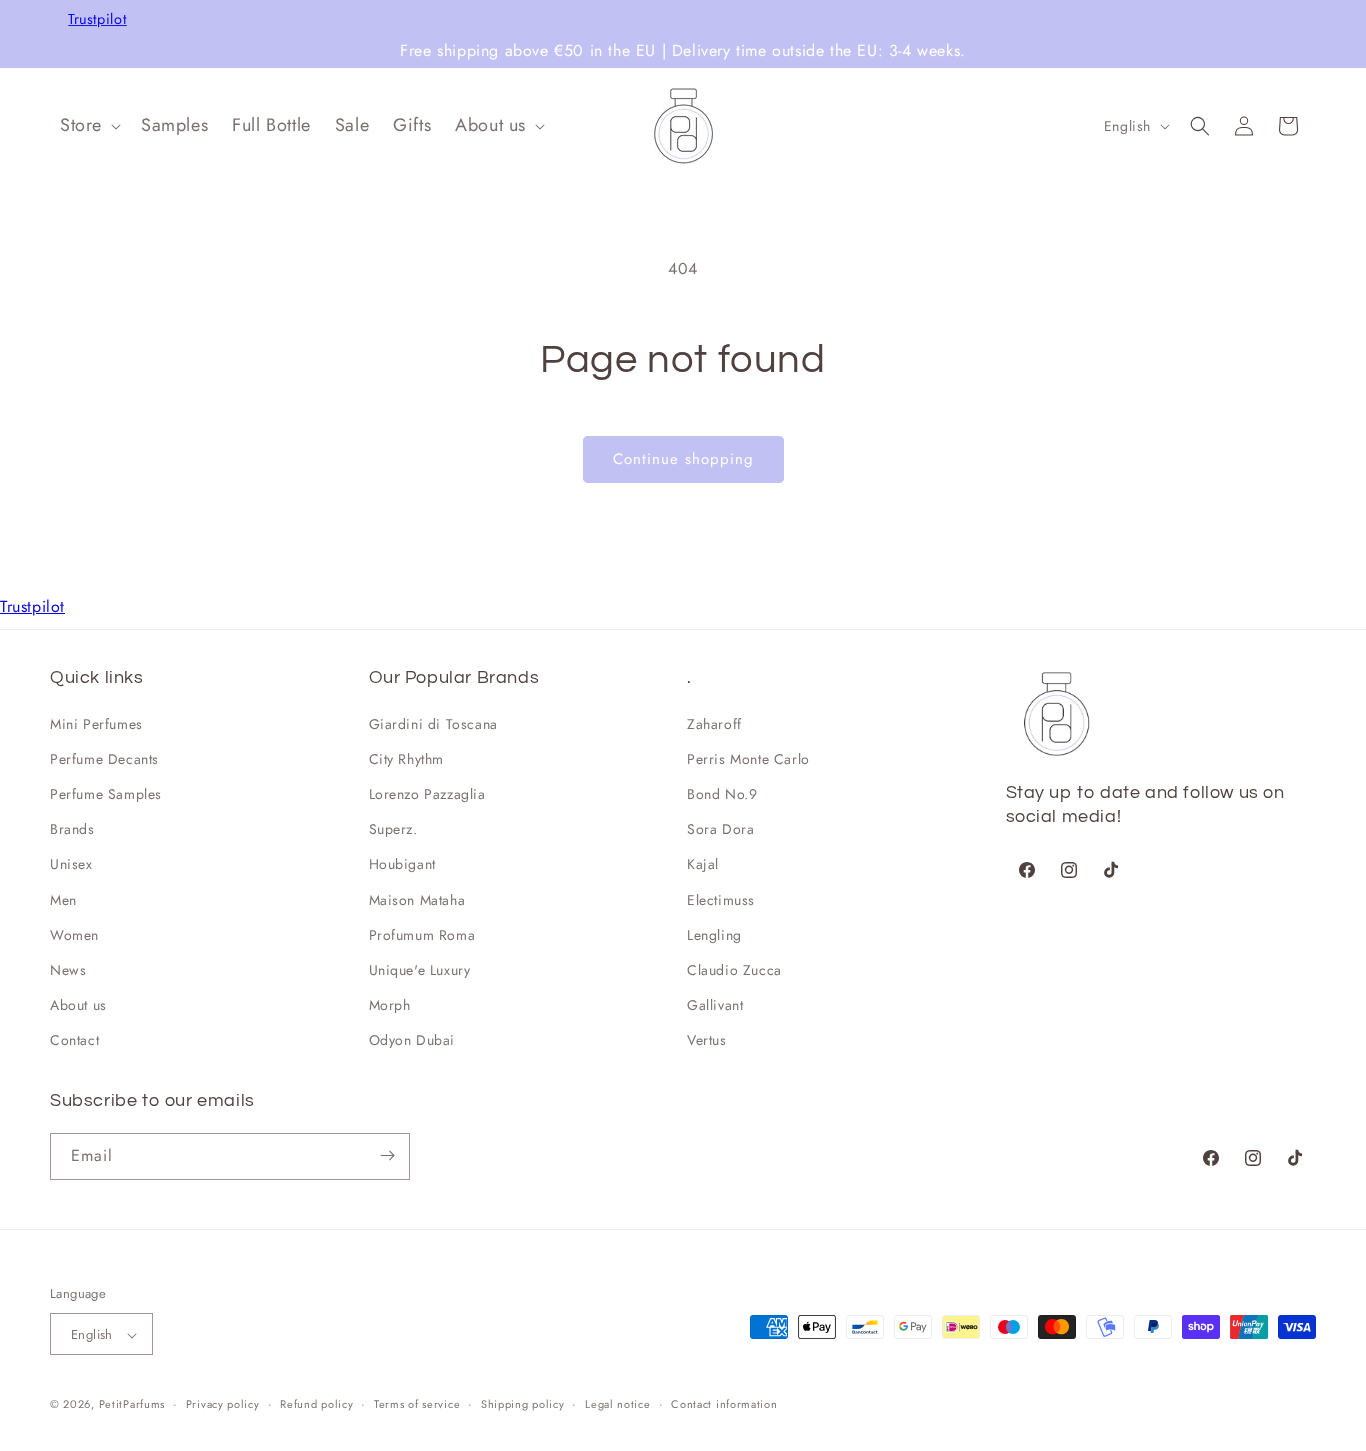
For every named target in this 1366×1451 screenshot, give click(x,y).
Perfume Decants (104, 759)
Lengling (714, 935)
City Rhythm (407, 759)
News (68, 970)
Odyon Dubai (412, 1041)
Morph (390, 1005)
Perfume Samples (106, 794)
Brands (72, 829)
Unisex (71, 865)
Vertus (707, 1041)
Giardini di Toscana (433, 724)
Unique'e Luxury (420, 970)
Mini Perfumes (96, 724)
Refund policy (316, 1404)
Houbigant (402, 865)
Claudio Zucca (734, 970)
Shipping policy (523, 1404)
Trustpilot (97, 19)
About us (78, 1005)
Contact (74, 1041)
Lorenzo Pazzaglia (427, 794)
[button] (88, 125)
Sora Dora (720, 829)
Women (74, 935)
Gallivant (715, 1005)
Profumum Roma (422, 935)
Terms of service (417, 1404)
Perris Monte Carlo (748, 759)
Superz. (393, 829)
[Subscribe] (387, 1155)
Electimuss (721, 900)
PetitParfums (132, 1405)
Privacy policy (223, 1404)
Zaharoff (714, 724)
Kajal (703, 865)
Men (63, 900)
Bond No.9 (722, 794)
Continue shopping (683, 459)
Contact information (724, 1404)
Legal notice (617, 1404)
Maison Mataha (417, 900)
